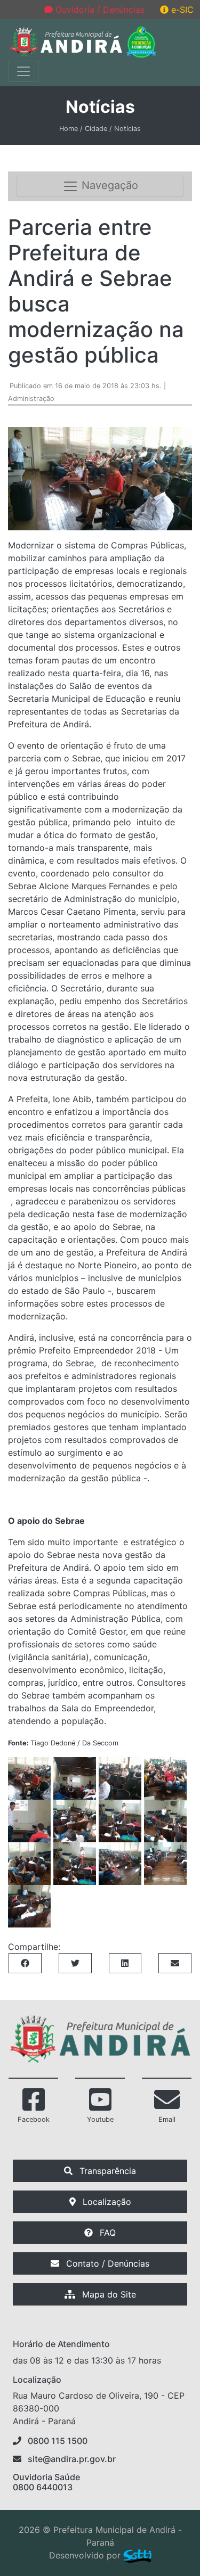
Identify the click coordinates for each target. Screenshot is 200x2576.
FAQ (106, 2233)
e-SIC (181, 10)
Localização (106, 2202)
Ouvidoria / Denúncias (99, 10)
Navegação (108, 186)
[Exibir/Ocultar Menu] (23, 71)
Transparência (106, 2171)
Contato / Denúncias (106, 2263)
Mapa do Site (108, 2294)
